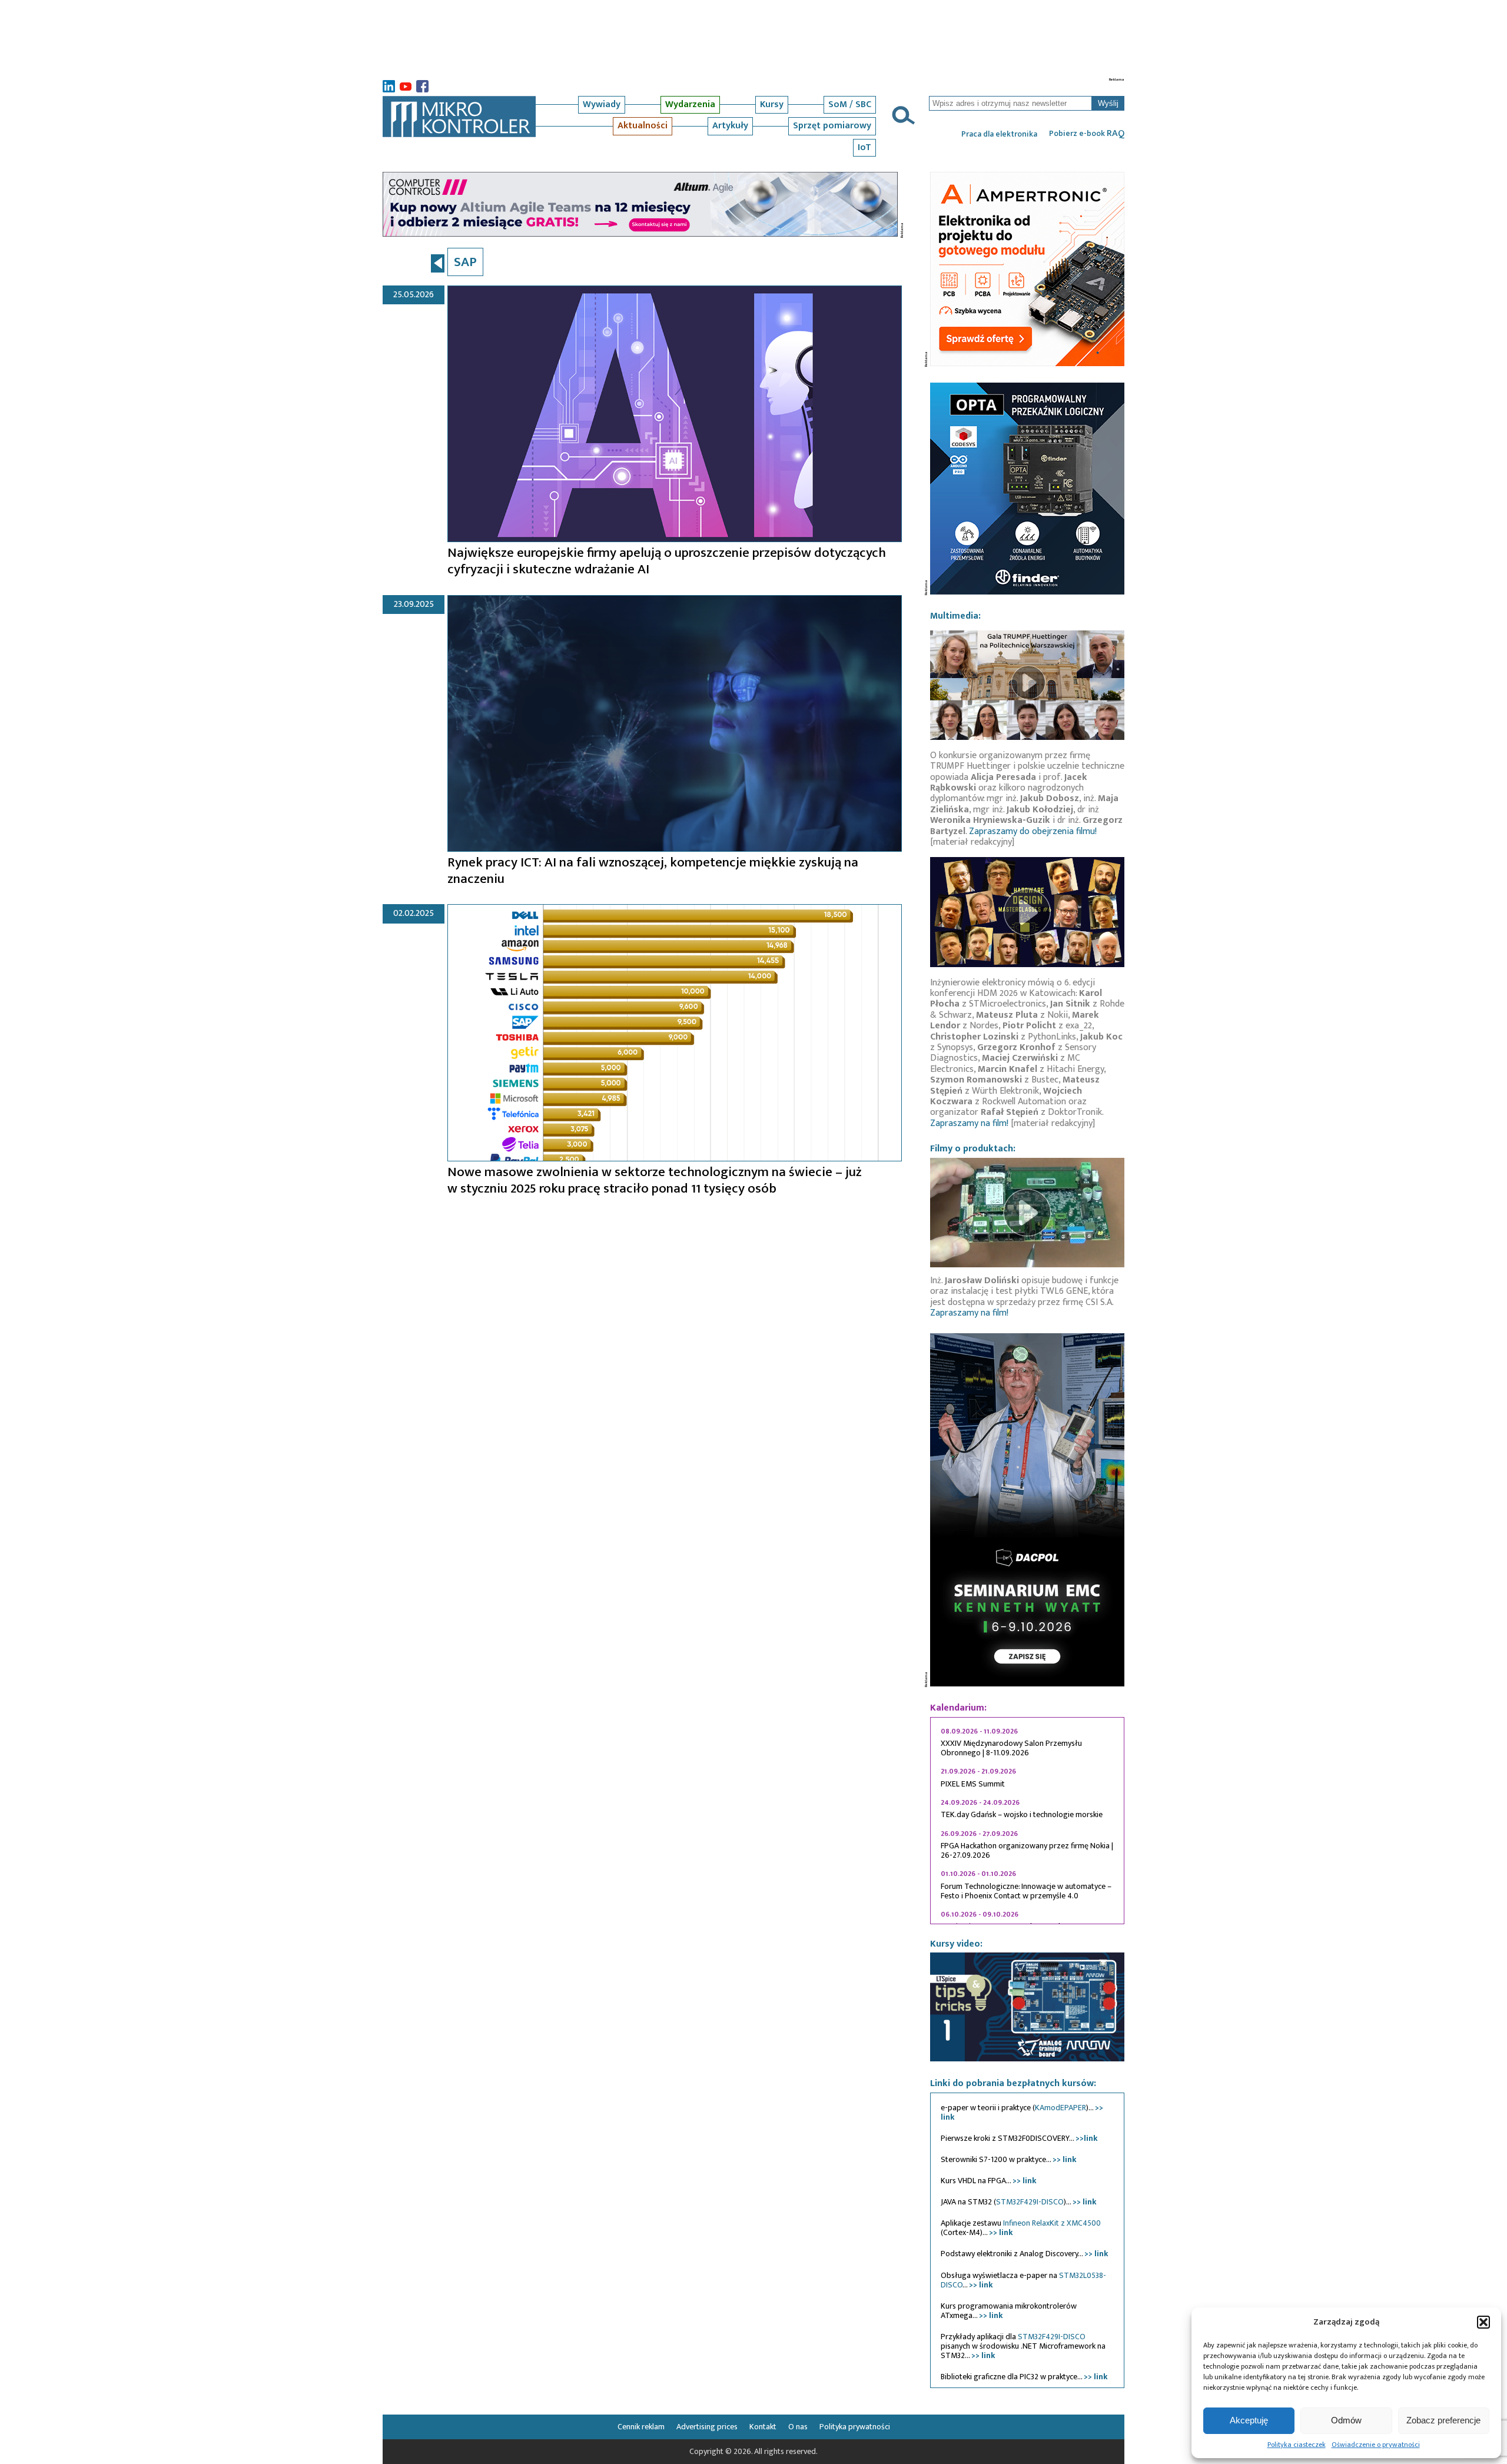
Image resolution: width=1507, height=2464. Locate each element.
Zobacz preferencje (1443, 2420)
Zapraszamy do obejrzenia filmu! (1033, 831)
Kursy (772, 104)
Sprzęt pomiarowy (832, 126)
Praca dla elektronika (999, 134)
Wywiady (602, 104)
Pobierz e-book (1087, 134)
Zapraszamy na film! (969, 1123)
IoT (864, 147)
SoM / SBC (850, 104)
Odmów (1346, 2420)
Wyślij (1108, 103)
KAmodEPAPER (1060, 2108)
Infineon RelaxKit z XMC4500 (1052, 2223)
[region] (1027, 1821)
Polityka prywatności (855, 2427)
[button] (1483, 2322)
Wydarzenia (690, 104)
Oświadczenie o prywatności (1376, 2445)
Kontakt (763, 2427)
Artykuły (730, 126)
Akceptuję (1249, 2420)
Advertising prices (707, 2427)
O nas (798, 2427)
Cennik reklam (641, 2427)
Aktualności (643, 126)
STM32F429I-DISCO (1030, 2202)
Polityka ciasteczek (1297, 2445)
